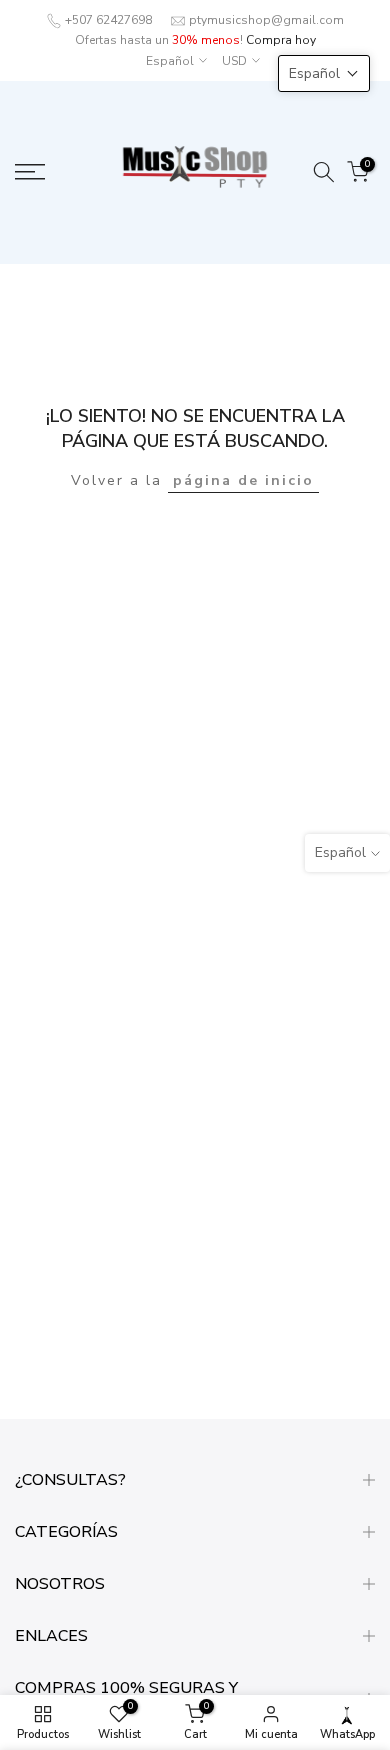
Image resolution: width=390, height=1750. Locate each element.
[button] (324, 73)
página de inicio (243, 480)
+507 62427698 (108, 20)
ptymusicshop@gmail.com (266, 20)
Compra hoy (281, 40)
